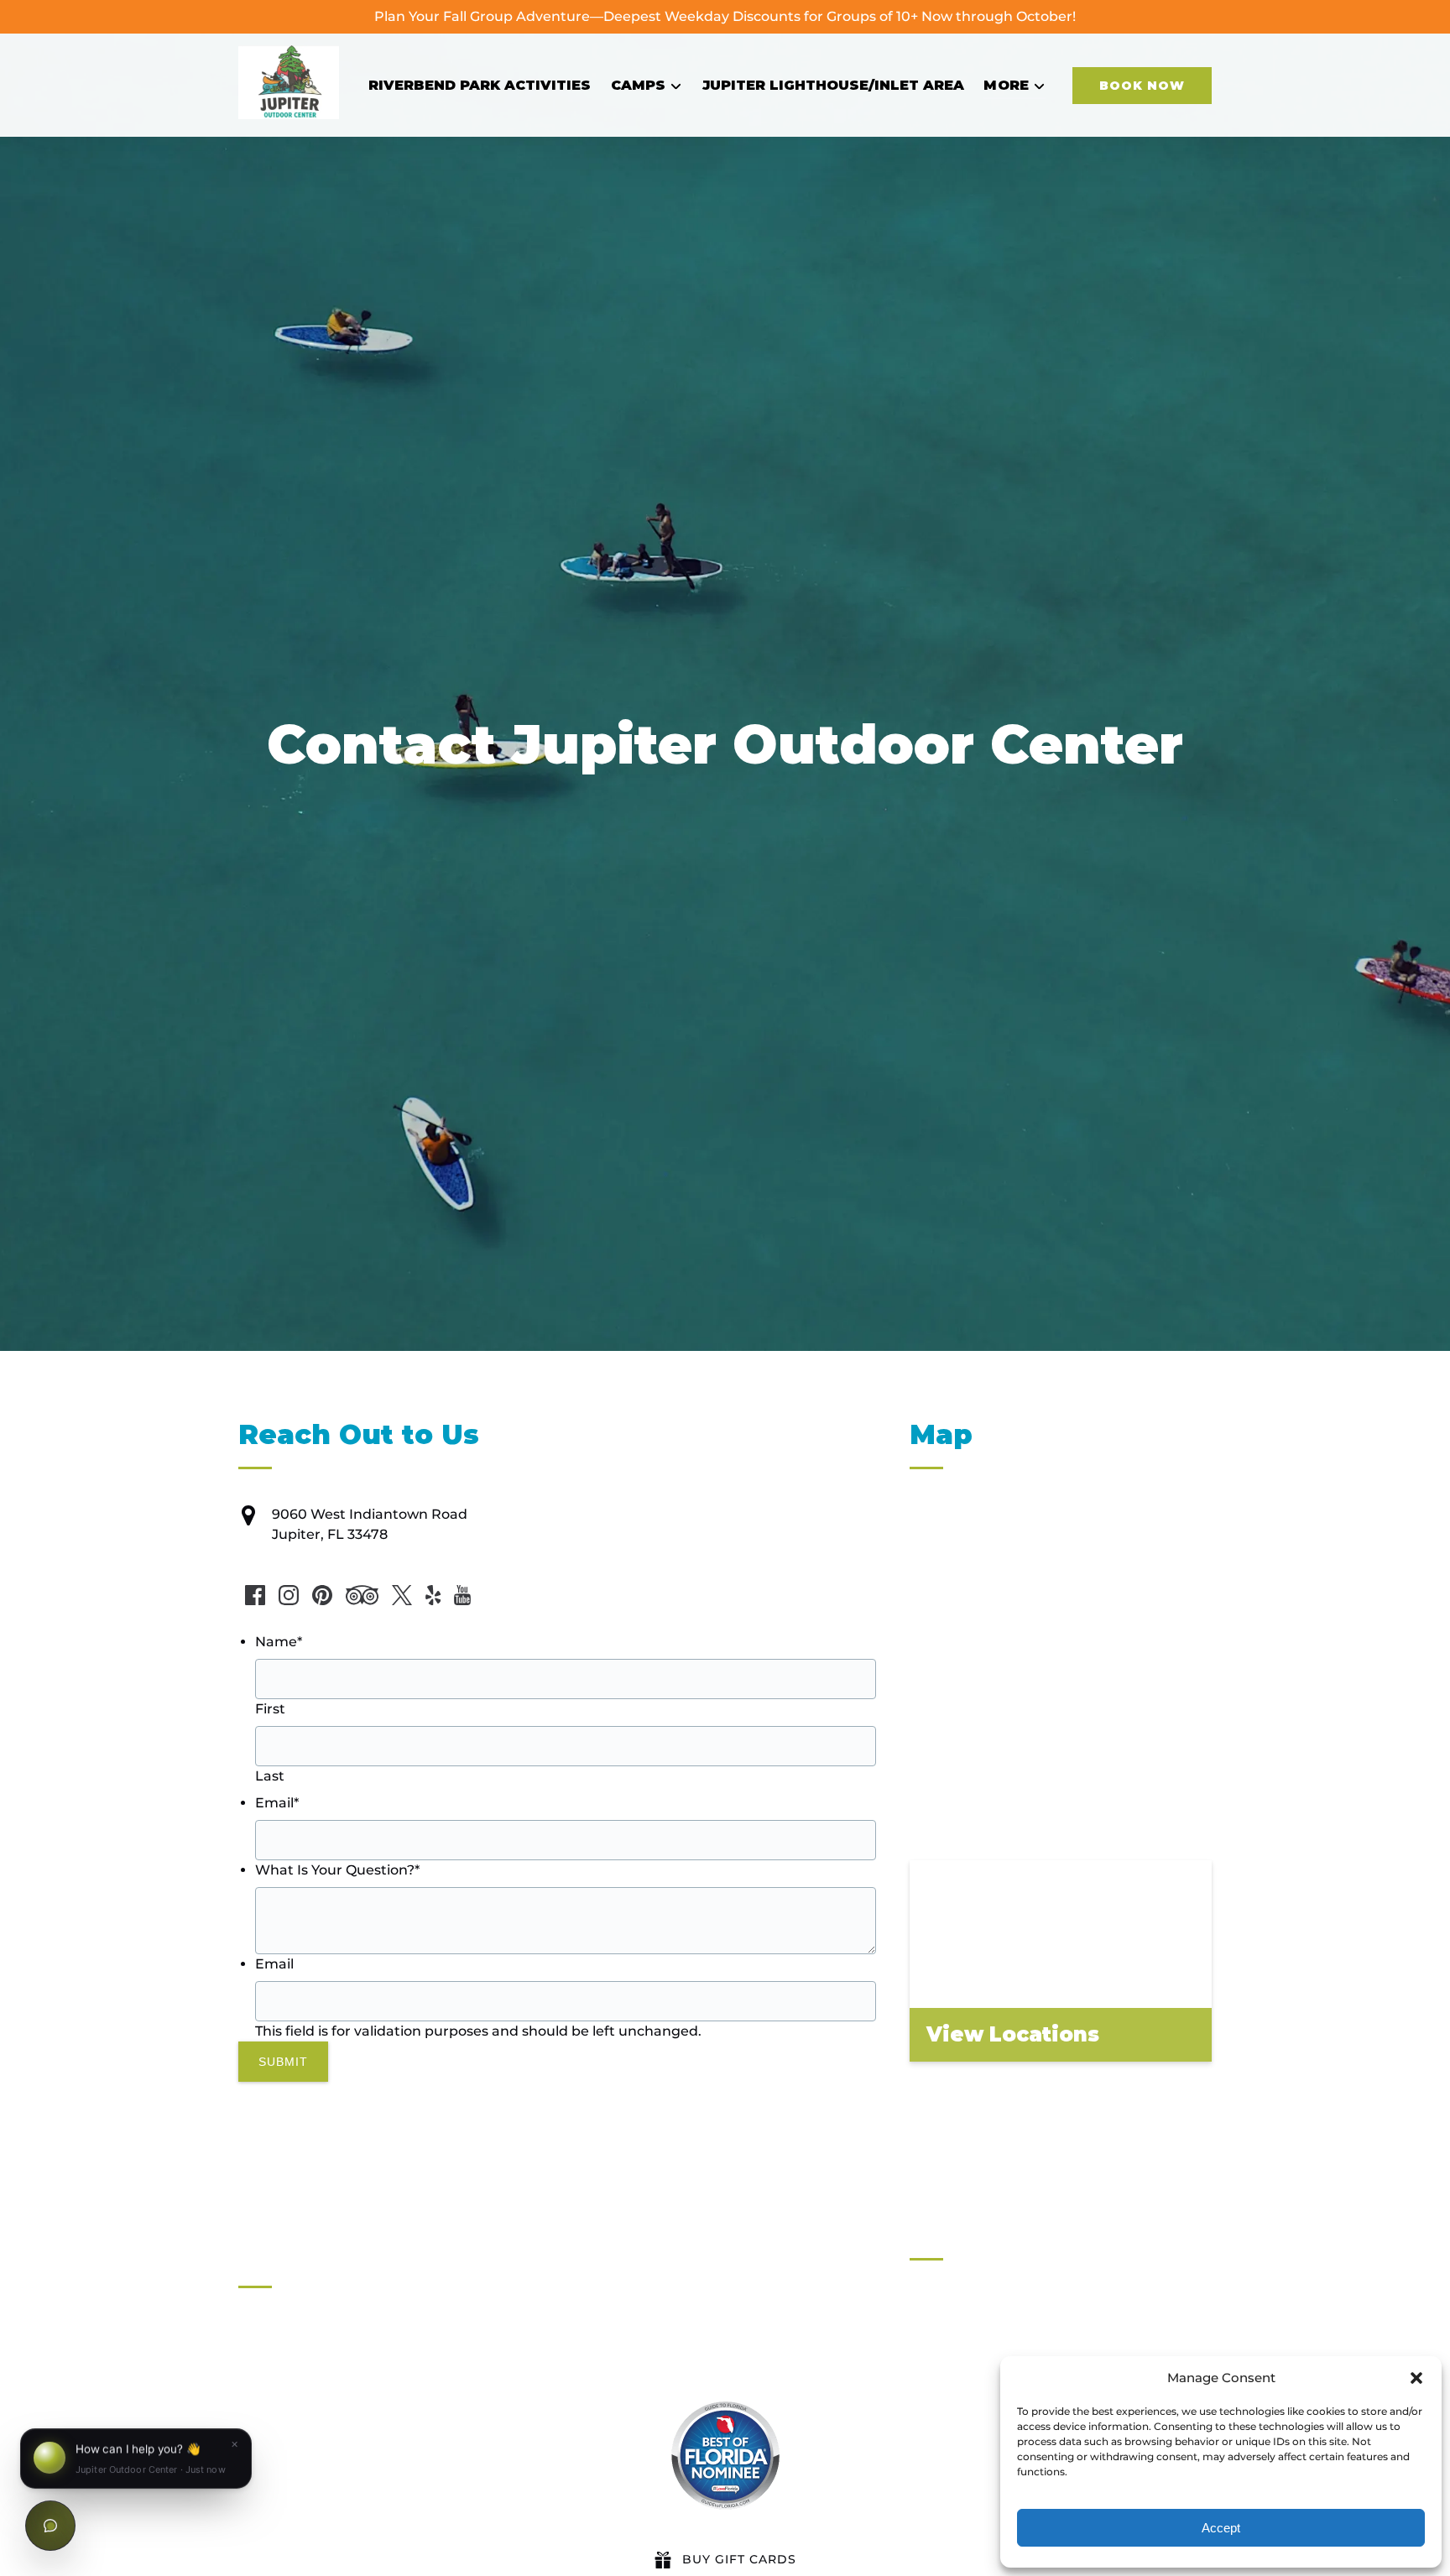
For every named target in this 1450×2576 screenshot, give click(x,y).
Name (279, 1642)
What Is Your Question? (337, 1870)
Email (277, 1803)
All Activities (951, 2326)
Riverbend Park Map (980, 2446)
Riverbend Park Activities (480, 85)
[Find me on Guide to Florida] (725, 2456)
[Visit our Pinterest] (322, 1595)
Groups (934, 2366)
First (270, 1709)
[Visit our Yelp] (433, 1595)
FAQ (924, 2406)
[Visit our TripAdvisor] (362, 1595)
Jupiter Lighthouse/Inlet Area (833, 85)
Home (931, 2305)
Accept (1221, 2528)
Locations (943, 2346)
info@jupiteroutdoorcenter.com (379, 2401)
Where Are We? (963, 2466)
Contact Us (948, 2426)
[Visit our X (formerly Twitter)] (402, 1595)
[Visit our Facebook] (255, 1595)
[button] (1416, 2378)
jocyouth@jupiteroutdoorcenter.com (396, 2469)
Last (270, 1776)
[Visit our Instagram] (289, 1595)
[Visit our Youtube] (462, 1595)
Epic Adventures (966, 2487)
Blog (925, 2386)
